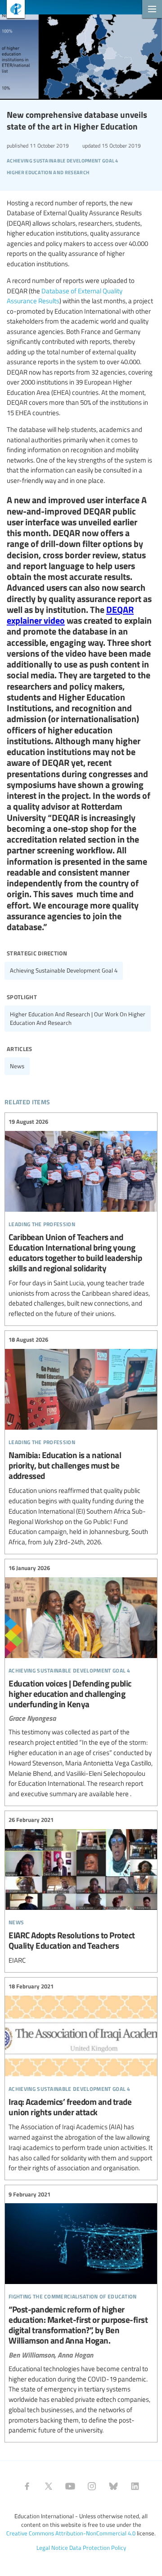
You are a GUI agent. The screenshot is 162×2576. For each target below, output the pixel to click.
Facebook (27, 2486)
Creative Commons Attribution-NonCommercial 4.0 (71, 2533)
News (17, 1066)
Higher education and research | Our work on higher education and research (78, 1018)
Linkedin (135, 2486)
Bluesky (113, 2486)
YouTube (70, 2486)
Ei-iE (12, 10)
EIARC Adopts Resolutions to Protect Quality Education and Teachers (81, 1890)
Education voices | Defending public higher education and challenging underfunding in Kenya (81, 1681)
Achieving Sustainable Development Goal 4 (64, 970)
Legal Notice (52, 2548)
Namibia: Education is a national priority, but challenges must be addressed (81, 1441)
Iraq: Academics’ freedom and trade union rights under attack (81, 2078)
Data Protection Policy (98, 2548)
